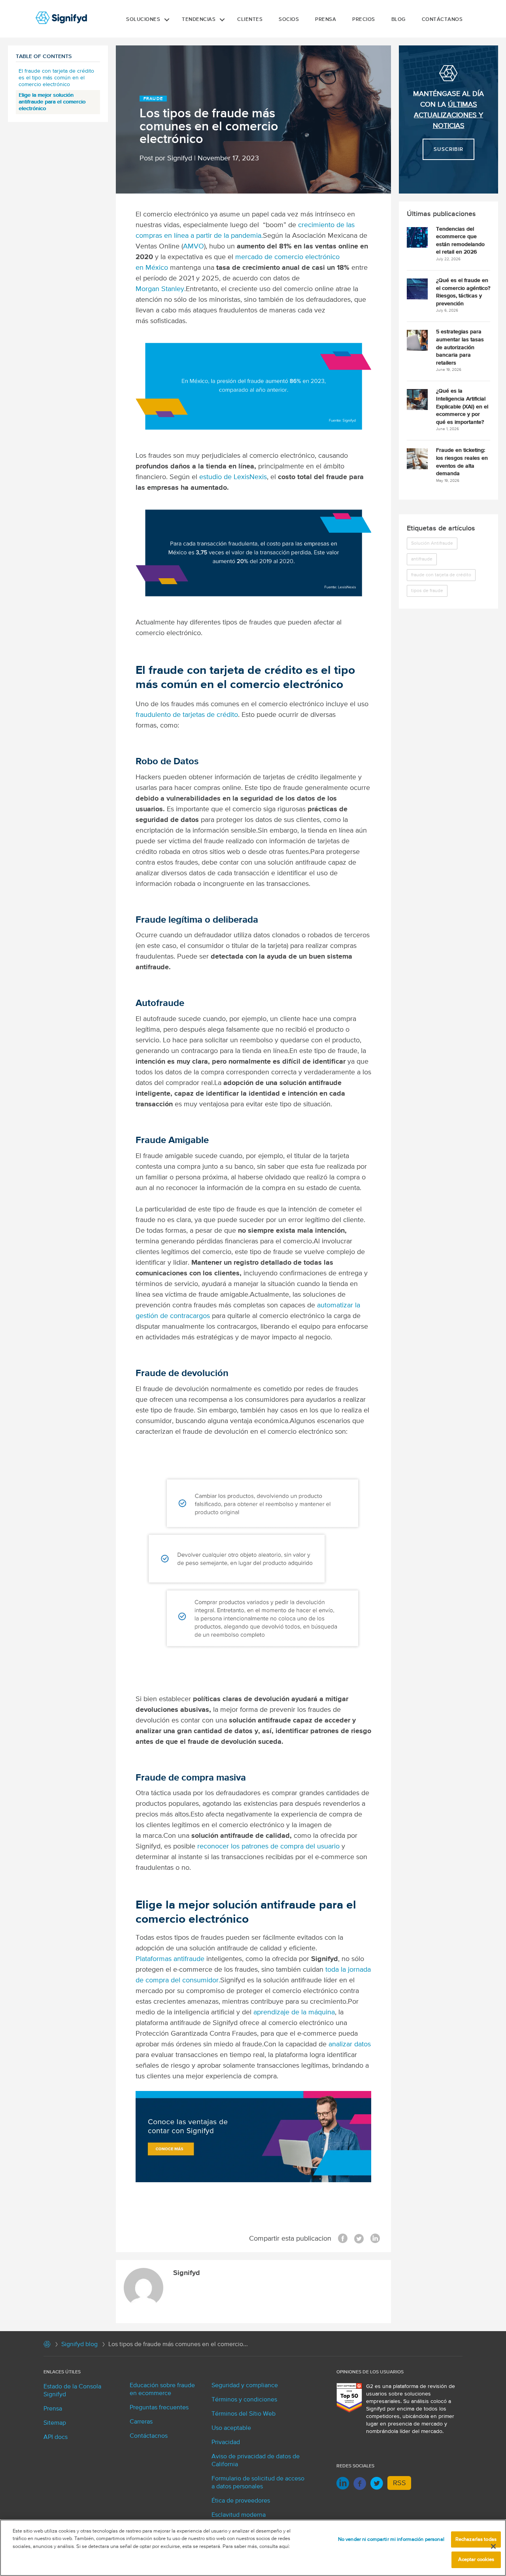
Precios (364, 20)
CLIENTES (250, 20)
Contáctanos (442, 20)
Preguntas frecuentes (159, 2408)
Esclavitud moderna (239, 2515)
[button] (167, 20)
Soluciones (143, 20)
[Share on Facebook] (343, 2239)
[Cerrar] (493, 2546)
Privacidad (226, 2442)
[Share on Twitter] (359, 2239)
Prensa (326, 20)
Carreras (141, 2422)
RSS (399, 2483)
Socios (289, 20)
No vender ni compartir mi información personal (391, 2539)
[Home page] (47, 2346)
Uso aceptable (231, 2428)
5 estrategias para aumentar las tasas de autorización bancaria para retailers (460, 347)
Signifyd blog (79, 2345)
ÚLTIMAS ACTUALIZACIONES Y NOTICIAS (448, 115)
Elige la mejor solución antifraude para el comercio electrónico (52, 102)
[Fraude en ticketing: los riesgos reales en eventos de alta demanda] (417, 459)
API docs (56, 2437)
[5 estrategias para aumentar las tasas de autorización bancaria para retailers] (417, 340)
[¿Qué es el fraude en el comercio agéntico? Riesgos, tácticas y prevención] (417, 289)
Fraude (153, 99)
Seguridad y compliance (245, 2386)
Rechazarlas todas (476, 2539)
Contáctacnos (149, 2436)
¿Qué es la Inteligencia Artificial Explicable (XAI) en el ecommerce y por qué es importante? (462, 406)
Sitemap (55, 2423)
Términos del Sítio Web (244, 2414)
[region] (253, 2548)
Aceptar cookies (476, 2560)
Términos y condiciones (244, 2400)
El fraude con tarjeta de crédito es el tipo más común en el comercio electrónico (56, 78)
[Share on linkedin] (375, 2239)
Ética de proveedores (241, 2501)
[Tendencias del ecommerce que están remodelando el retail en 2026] (417, 237)
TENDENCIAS (199, 20)
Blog (398, 20)
